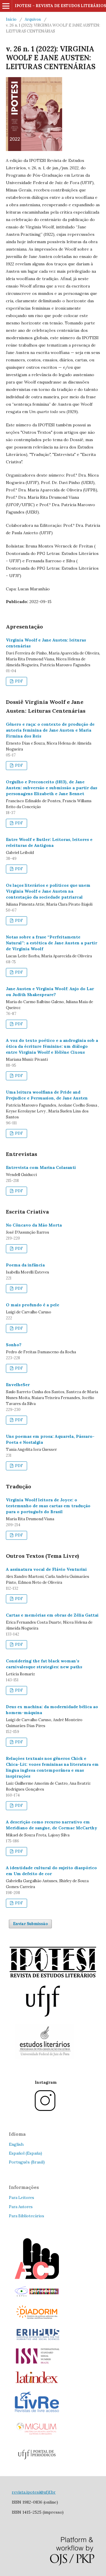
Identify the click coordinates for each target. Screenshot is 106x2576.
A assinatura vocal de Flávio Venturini (46, 1569)
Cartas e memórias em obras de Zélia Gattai (52, 1615)
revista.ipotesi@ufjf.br (34, 2492)
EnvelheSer (18, 1385)
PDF (19, 681)
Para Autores (21, 2207)
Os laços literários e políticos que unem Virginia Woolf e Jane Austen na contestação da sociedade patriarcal (48, 891)
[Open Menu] (6, 6)
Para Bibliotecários (26, 2216)
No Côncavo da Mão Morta (34, 1225)
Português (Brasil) (27, 2162)
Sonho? (14, 1345)
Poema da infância (25, 1265)
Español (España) (25, 2153)
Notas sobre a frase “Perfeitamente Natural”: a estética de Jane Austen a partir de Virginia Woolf (52, 943)
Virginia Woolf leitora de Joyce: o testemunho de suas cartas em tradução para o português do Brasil (48, 1506)
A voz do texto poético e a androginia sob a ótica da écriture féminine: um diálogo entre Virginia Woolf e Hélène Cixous (52, 1046)
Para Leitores (21, 2198)
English (16, 2144)
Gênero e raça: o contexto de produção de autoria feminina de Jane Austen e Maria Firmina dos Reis (50, 730)
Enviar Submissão (30, 1924)
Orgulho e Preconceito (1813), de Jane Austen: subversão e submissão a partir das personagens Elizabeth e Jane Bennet (52, 788)
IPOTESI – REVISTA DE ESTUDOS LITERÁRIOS (60, 6)
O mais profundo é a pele (33, 1305)
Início (11, 19)
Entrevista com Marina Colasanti (41, 1167)
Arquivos (33, 19)
